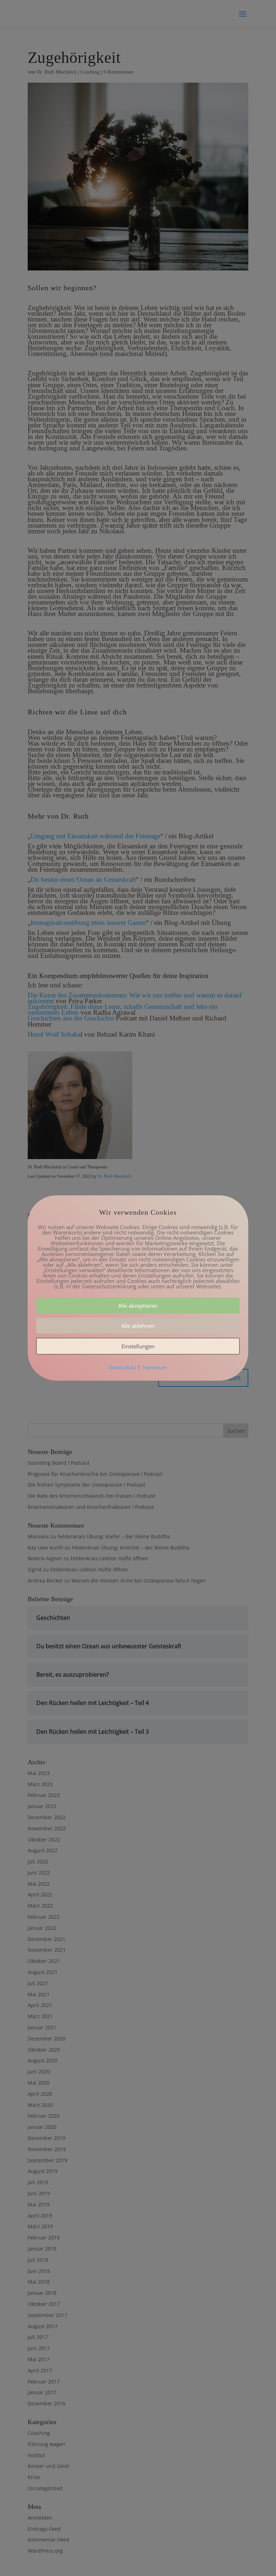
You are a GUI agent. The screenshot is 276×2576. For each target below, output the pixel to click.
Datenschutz (123, 1367)
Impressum (154, 1367)
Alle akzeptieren (138, 1306)
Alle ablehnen (138, 1326)
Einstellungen (138, 1346)
